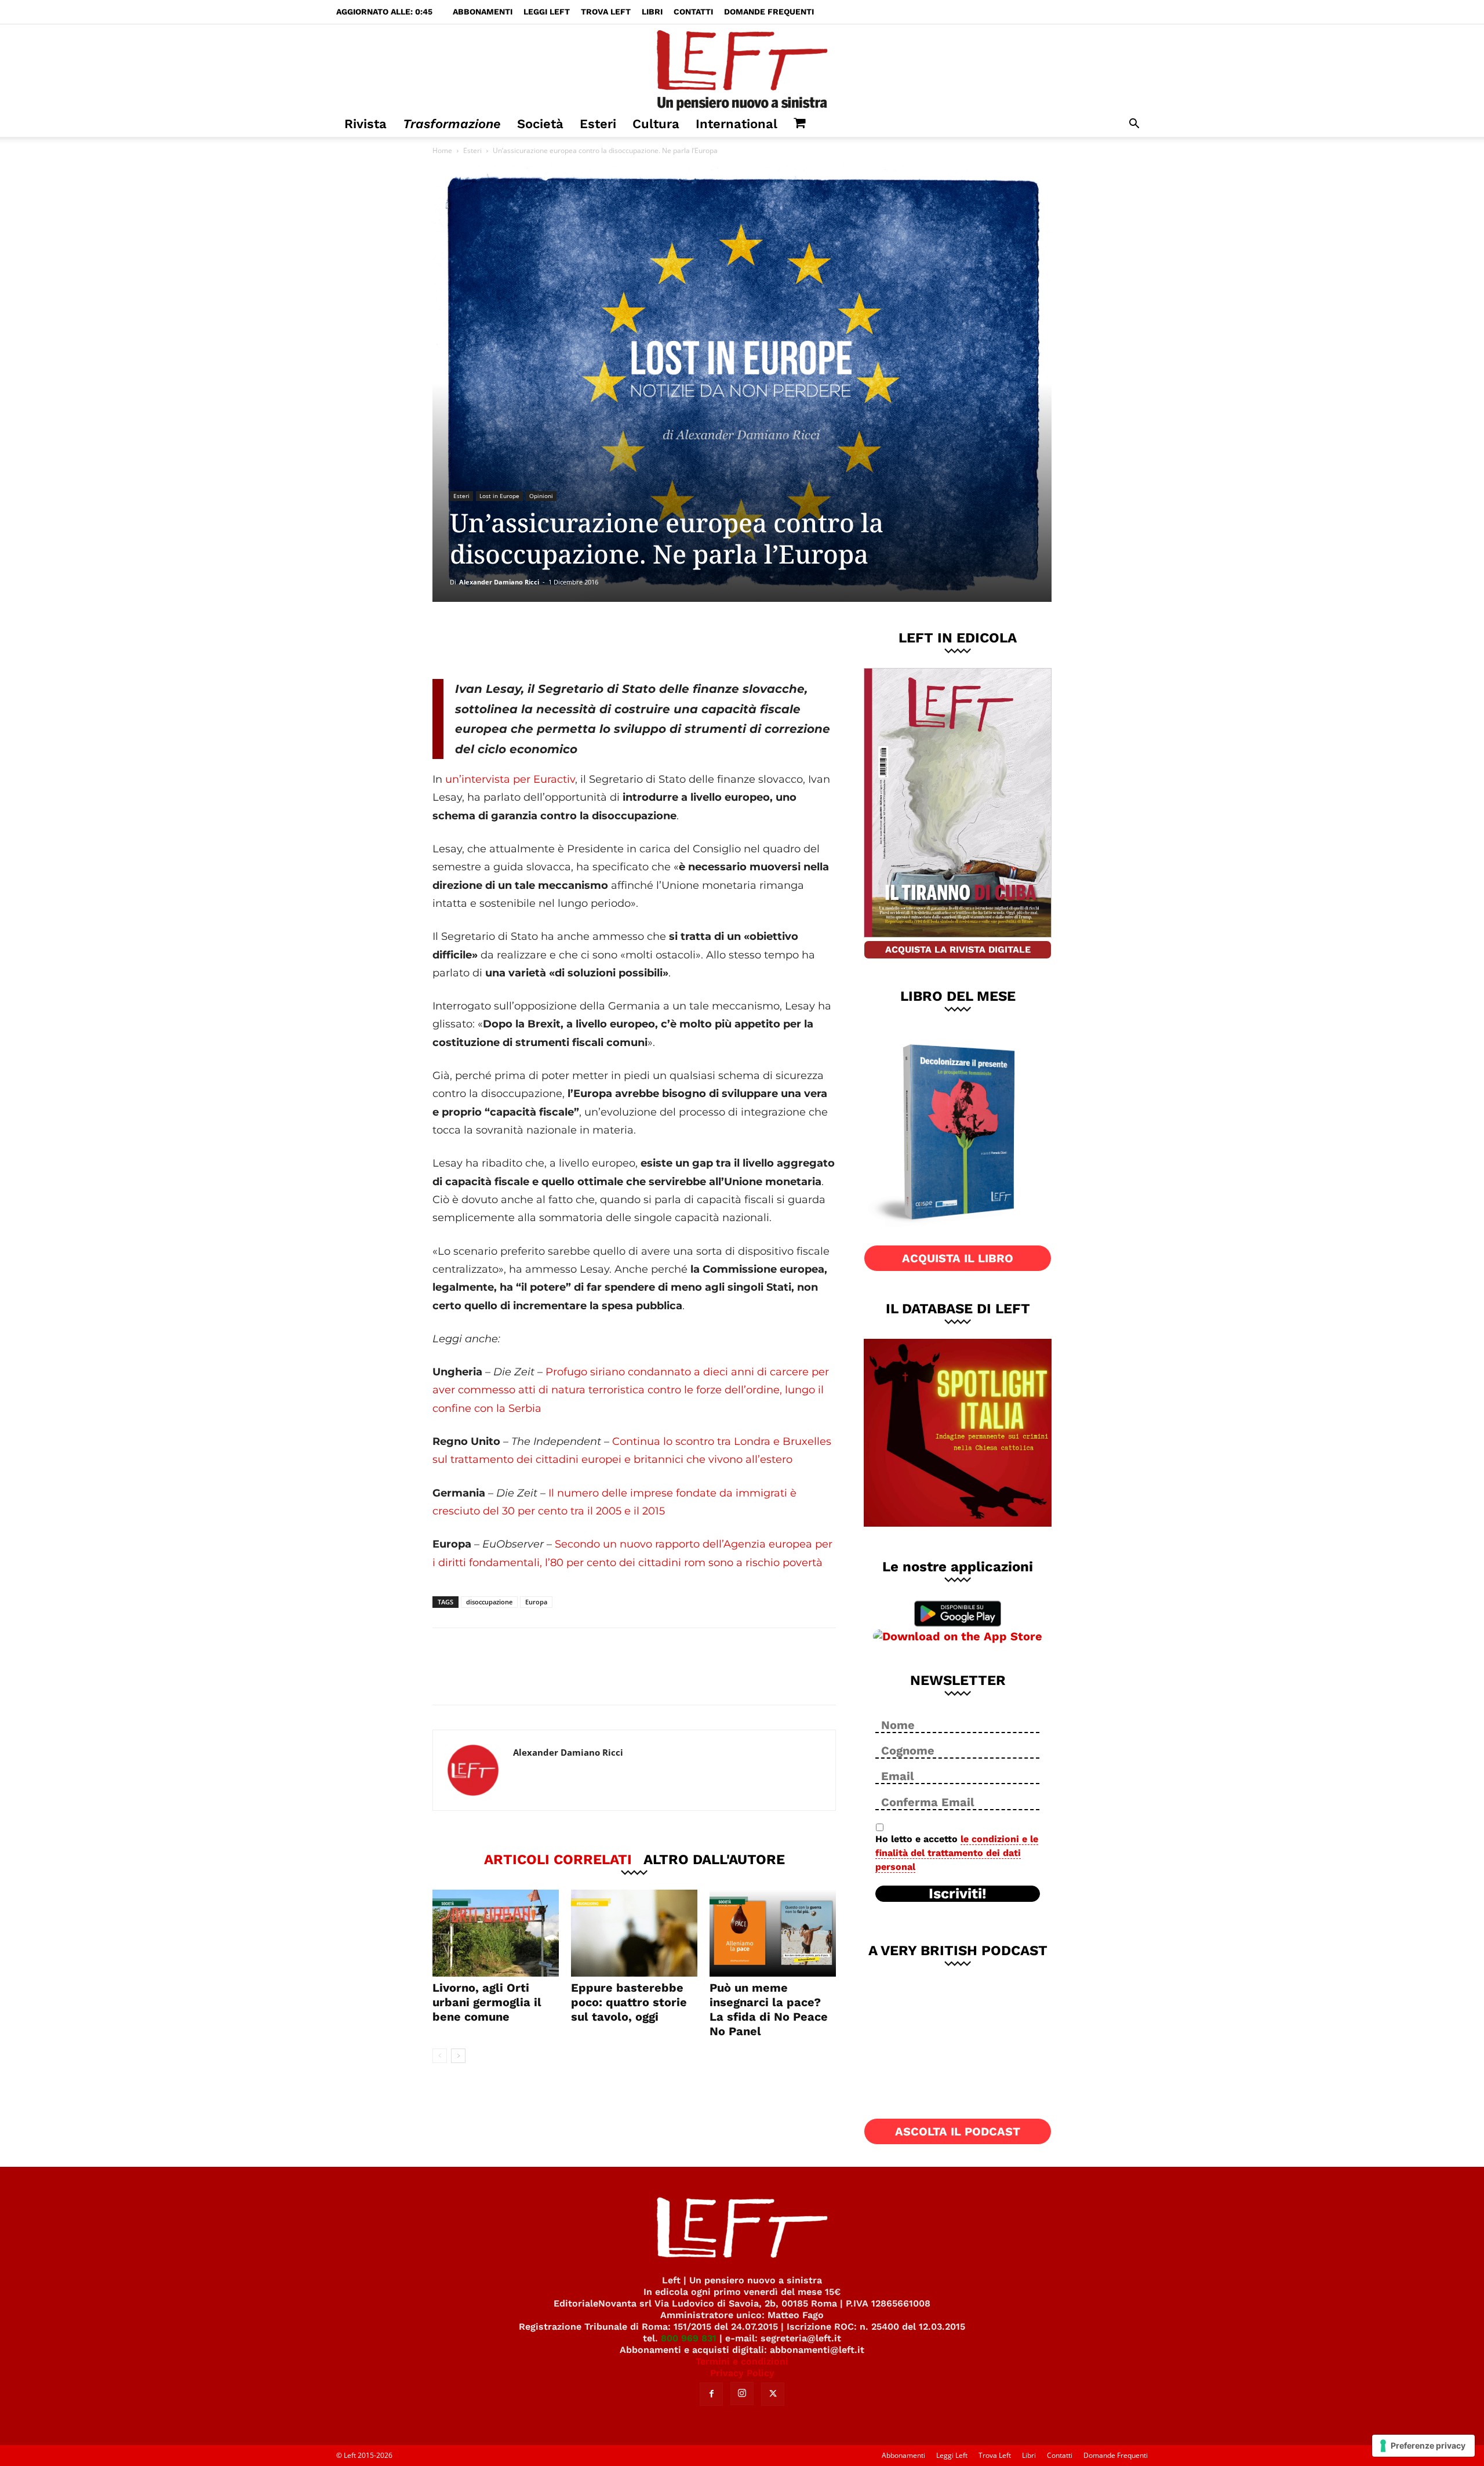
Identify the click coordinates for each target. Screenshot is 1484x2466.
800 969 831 (689, 2338)
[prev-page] (440, 2056)
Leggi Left (547, 12)
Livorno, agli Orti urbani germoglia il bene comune (487, 2002)
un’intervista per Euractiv (510, 779)
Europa (536, 1602)
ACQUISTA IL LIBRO (958, 1258)
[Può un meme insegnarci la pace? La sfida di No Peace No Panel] (773, 1933)
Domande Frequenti (769, 12)
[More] (631, 640)
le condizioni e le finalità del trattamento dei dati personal (957, 1853)
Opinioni (541, 496)
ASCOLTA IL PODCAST (958, 2131)
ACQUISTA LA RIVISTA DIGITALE (958, 949)
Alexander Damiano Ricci (499, 582)
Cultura (656, 124)
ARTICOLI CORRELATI (558, 1859)
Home (442, 150)
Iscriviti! (958, 1894)
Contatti (693, 12)
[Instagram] (742, 2394)
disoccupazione (489, 1602)
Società (540, 124)
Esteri (598, 124)
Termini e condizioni (742, 2361)
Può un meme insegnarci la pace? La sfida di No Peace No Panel (769, 2009)
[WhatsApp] (592, 640)
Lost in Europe (499, 496)
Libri (652, 12)
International (736, 124)
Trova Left (606, 12)
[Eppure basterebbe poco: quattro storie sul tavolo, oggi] (634, 1933)
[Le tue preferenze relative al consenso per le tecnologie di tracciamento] (1423, 2446)
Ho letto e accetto (957, 1853)
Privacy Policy (742, 2373)
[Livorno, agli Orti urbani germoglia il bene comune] (496, 1933)
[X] (554, 640)
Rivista (365, 124)
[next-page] (458, 2056)
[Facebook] (515, 640)
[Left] (742, 68)
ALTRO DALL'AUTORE (714, 1859)
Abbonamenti (483, 12)
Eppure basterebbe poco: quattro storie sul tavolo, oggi (629, 2002)
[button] (1134, 125)
